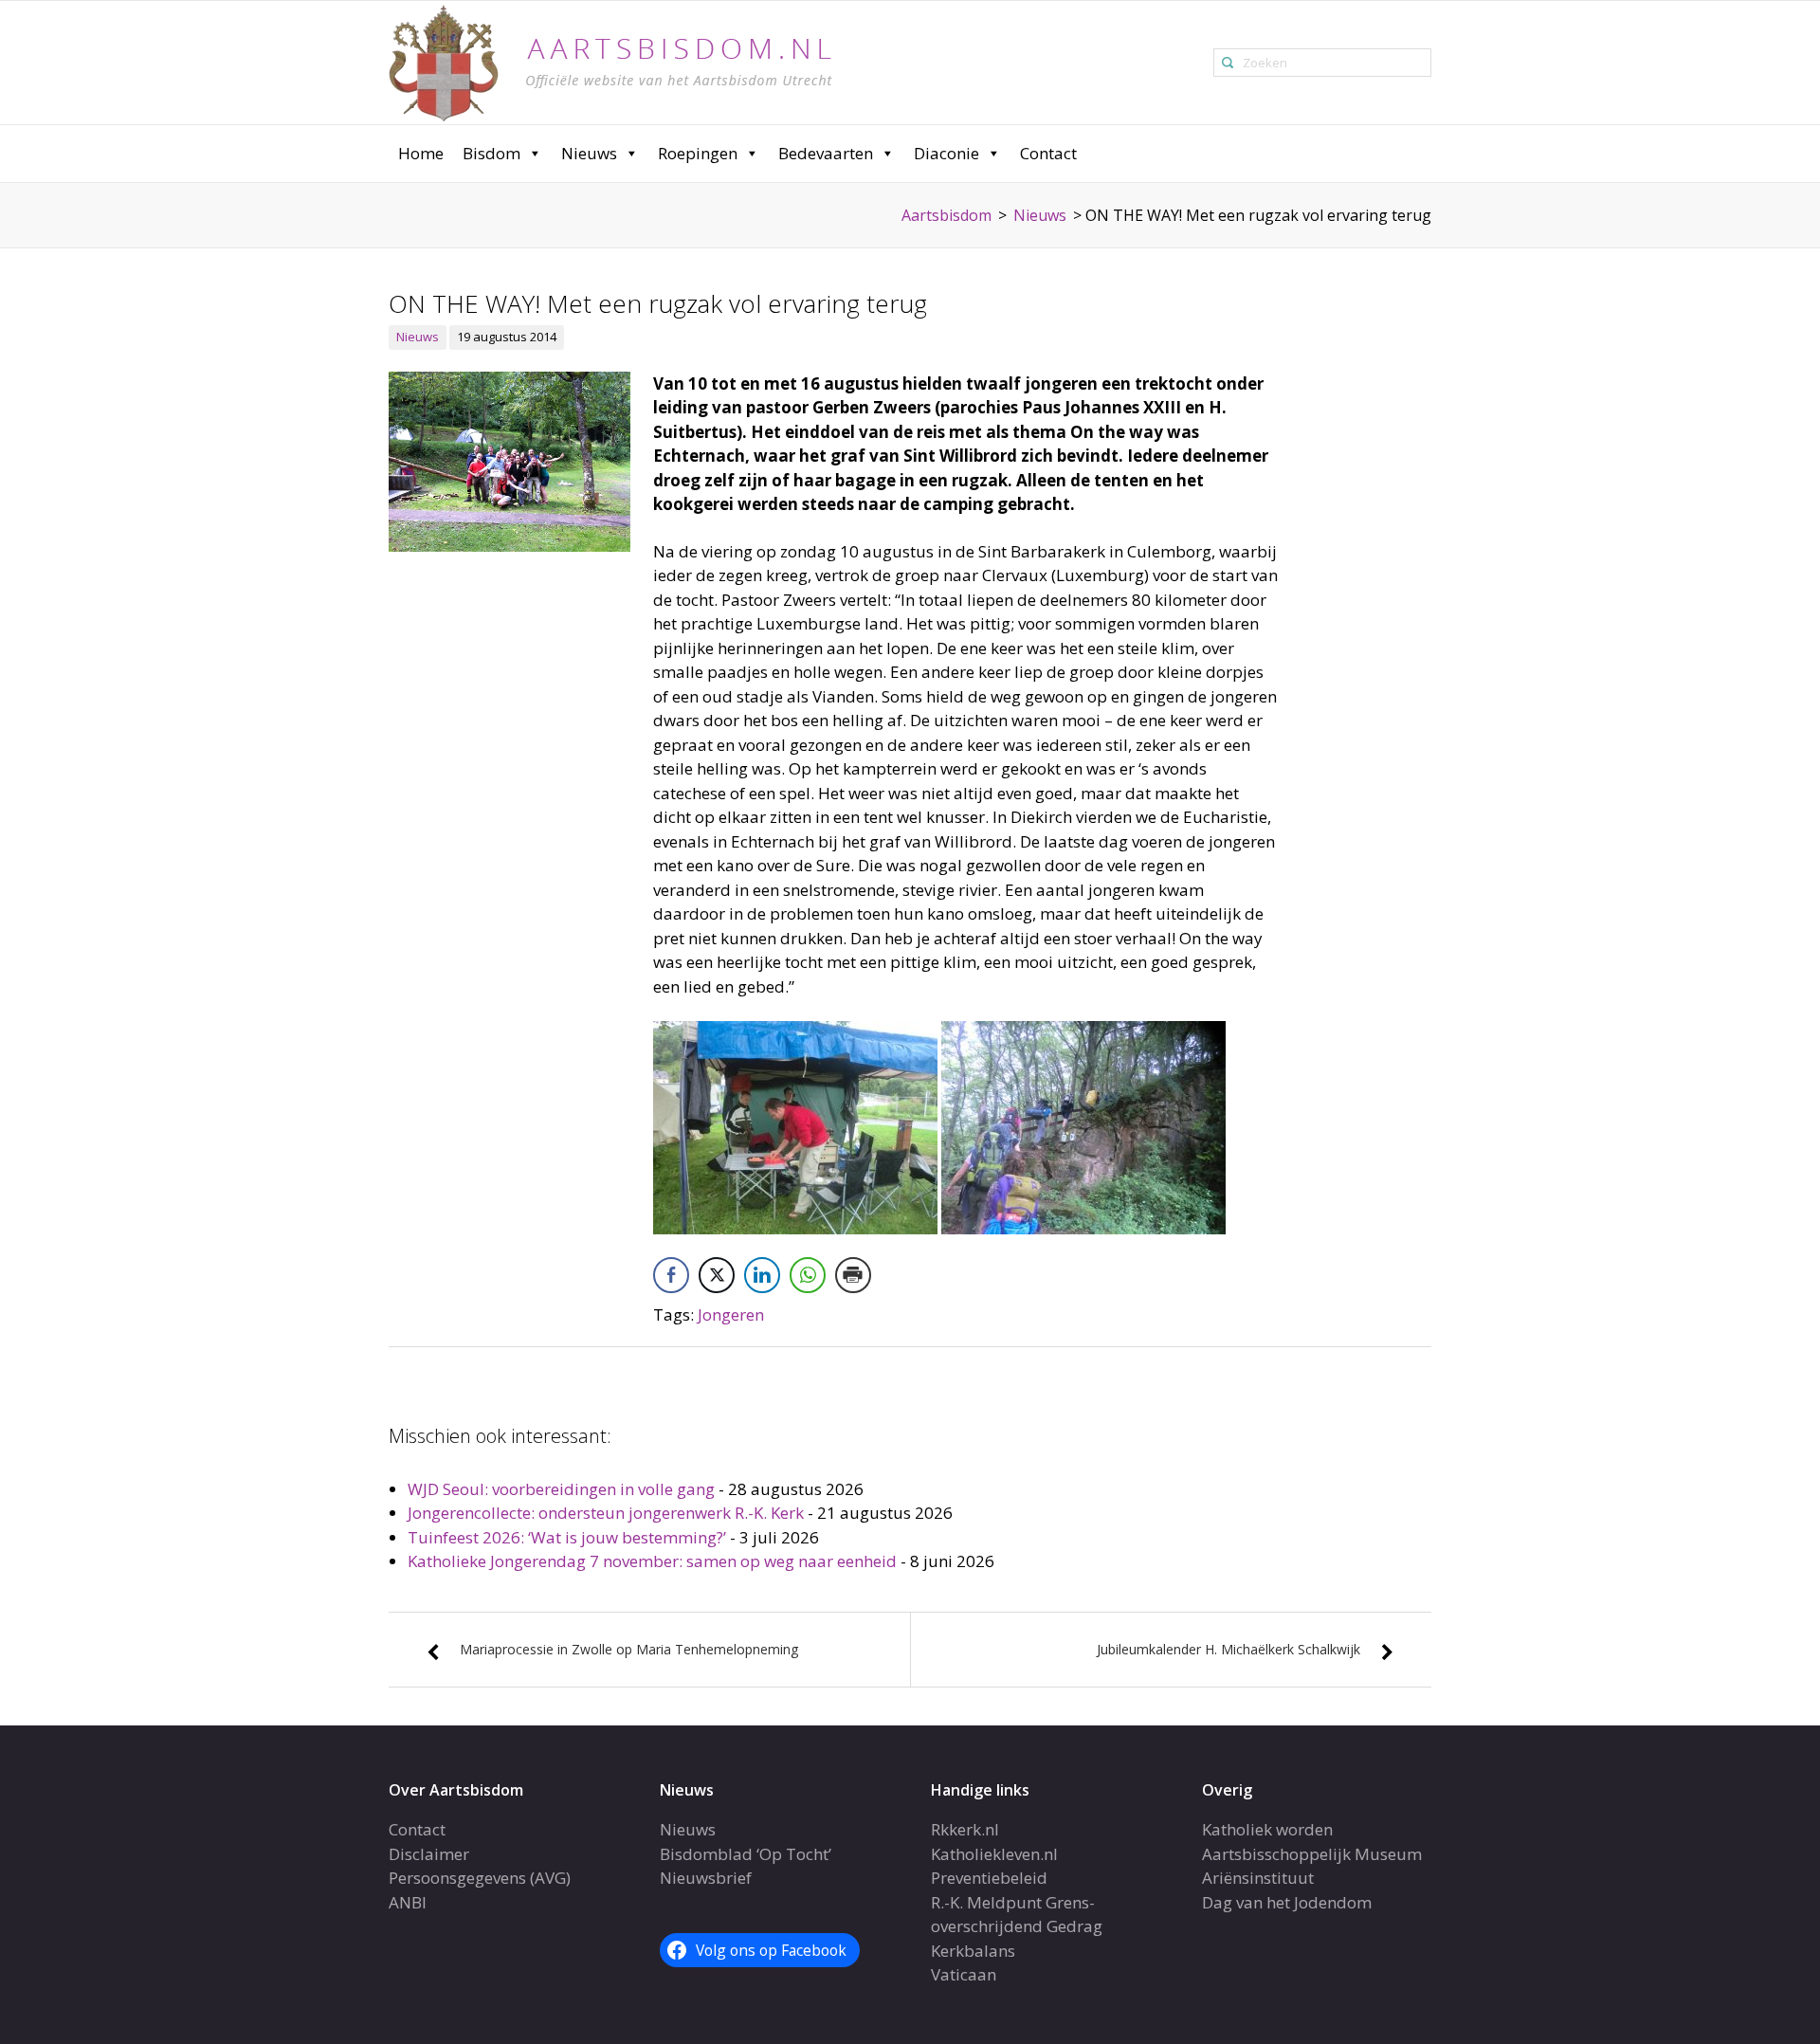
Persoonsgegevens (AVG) (480, 1878)
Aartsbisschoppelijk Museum (1312, 1854)
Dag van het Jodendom (1287, 1902)
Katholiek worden (1267, 1829)
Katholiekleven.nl (994, 1854)
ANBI (408, 1902)
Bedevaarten (826, 153)
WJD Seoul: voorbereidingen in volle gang (561, 1489)
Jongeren (731, 1314)
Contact (1048, 153)
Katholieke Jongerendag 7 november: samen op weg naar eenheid (652, 1561)
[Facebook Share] (671, 1275)
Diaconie (946, 153)
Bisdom (491, 153)
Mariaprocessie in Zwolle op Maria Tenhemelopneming (629, 1649)
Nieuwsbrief (706, 1878)
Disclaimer (429, 1854)
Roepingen (698, 153)
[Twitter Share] (717, 1275)
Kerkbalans (973, 1951)
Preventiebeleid (989, 1878)
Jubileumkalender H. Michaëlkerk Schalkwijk (1228, 1649)
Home (421, 153)
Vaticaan (964, 1974)
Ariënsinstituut (1258, 1878)
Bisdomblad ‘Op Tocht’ (746, 1854)
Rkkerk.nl (965, 1829)
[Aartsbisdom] (610, 61)
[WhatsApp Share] (808, 1275)
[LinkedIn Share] (762, 1275)
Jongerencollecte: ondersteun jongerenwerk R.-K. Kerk (606, 1513)
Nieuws (589, 153)
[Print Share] (853, 1275)
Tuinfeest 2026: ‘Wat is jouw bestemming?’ (567, 1537)
